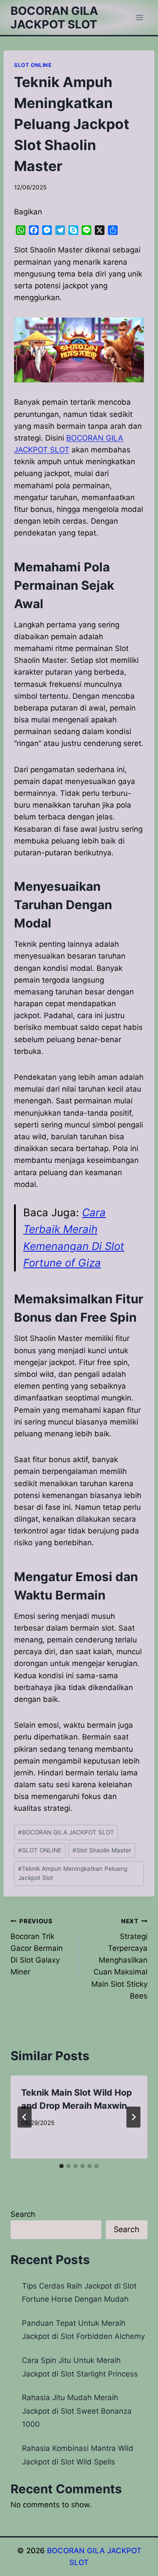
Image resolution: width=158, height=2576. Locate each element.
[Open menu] (139, 17)
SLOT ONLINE (33, 65)
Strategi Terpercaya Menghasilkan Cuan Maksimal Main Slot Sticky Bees (119, 1959)
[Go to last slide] (25, 2117)
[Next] (133, 2117)
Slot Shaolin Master (102, 1850)
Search (23, 2214)
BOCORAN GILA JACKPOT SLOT (66, 1832)
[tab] (61, 2166)
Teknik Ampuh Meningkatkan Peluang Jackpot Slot (73, 1873)
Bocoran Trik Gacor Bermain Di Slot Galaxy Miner (37, 1947)
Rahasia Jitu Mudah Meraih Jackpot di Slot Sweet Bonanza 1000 (77, 2411)
